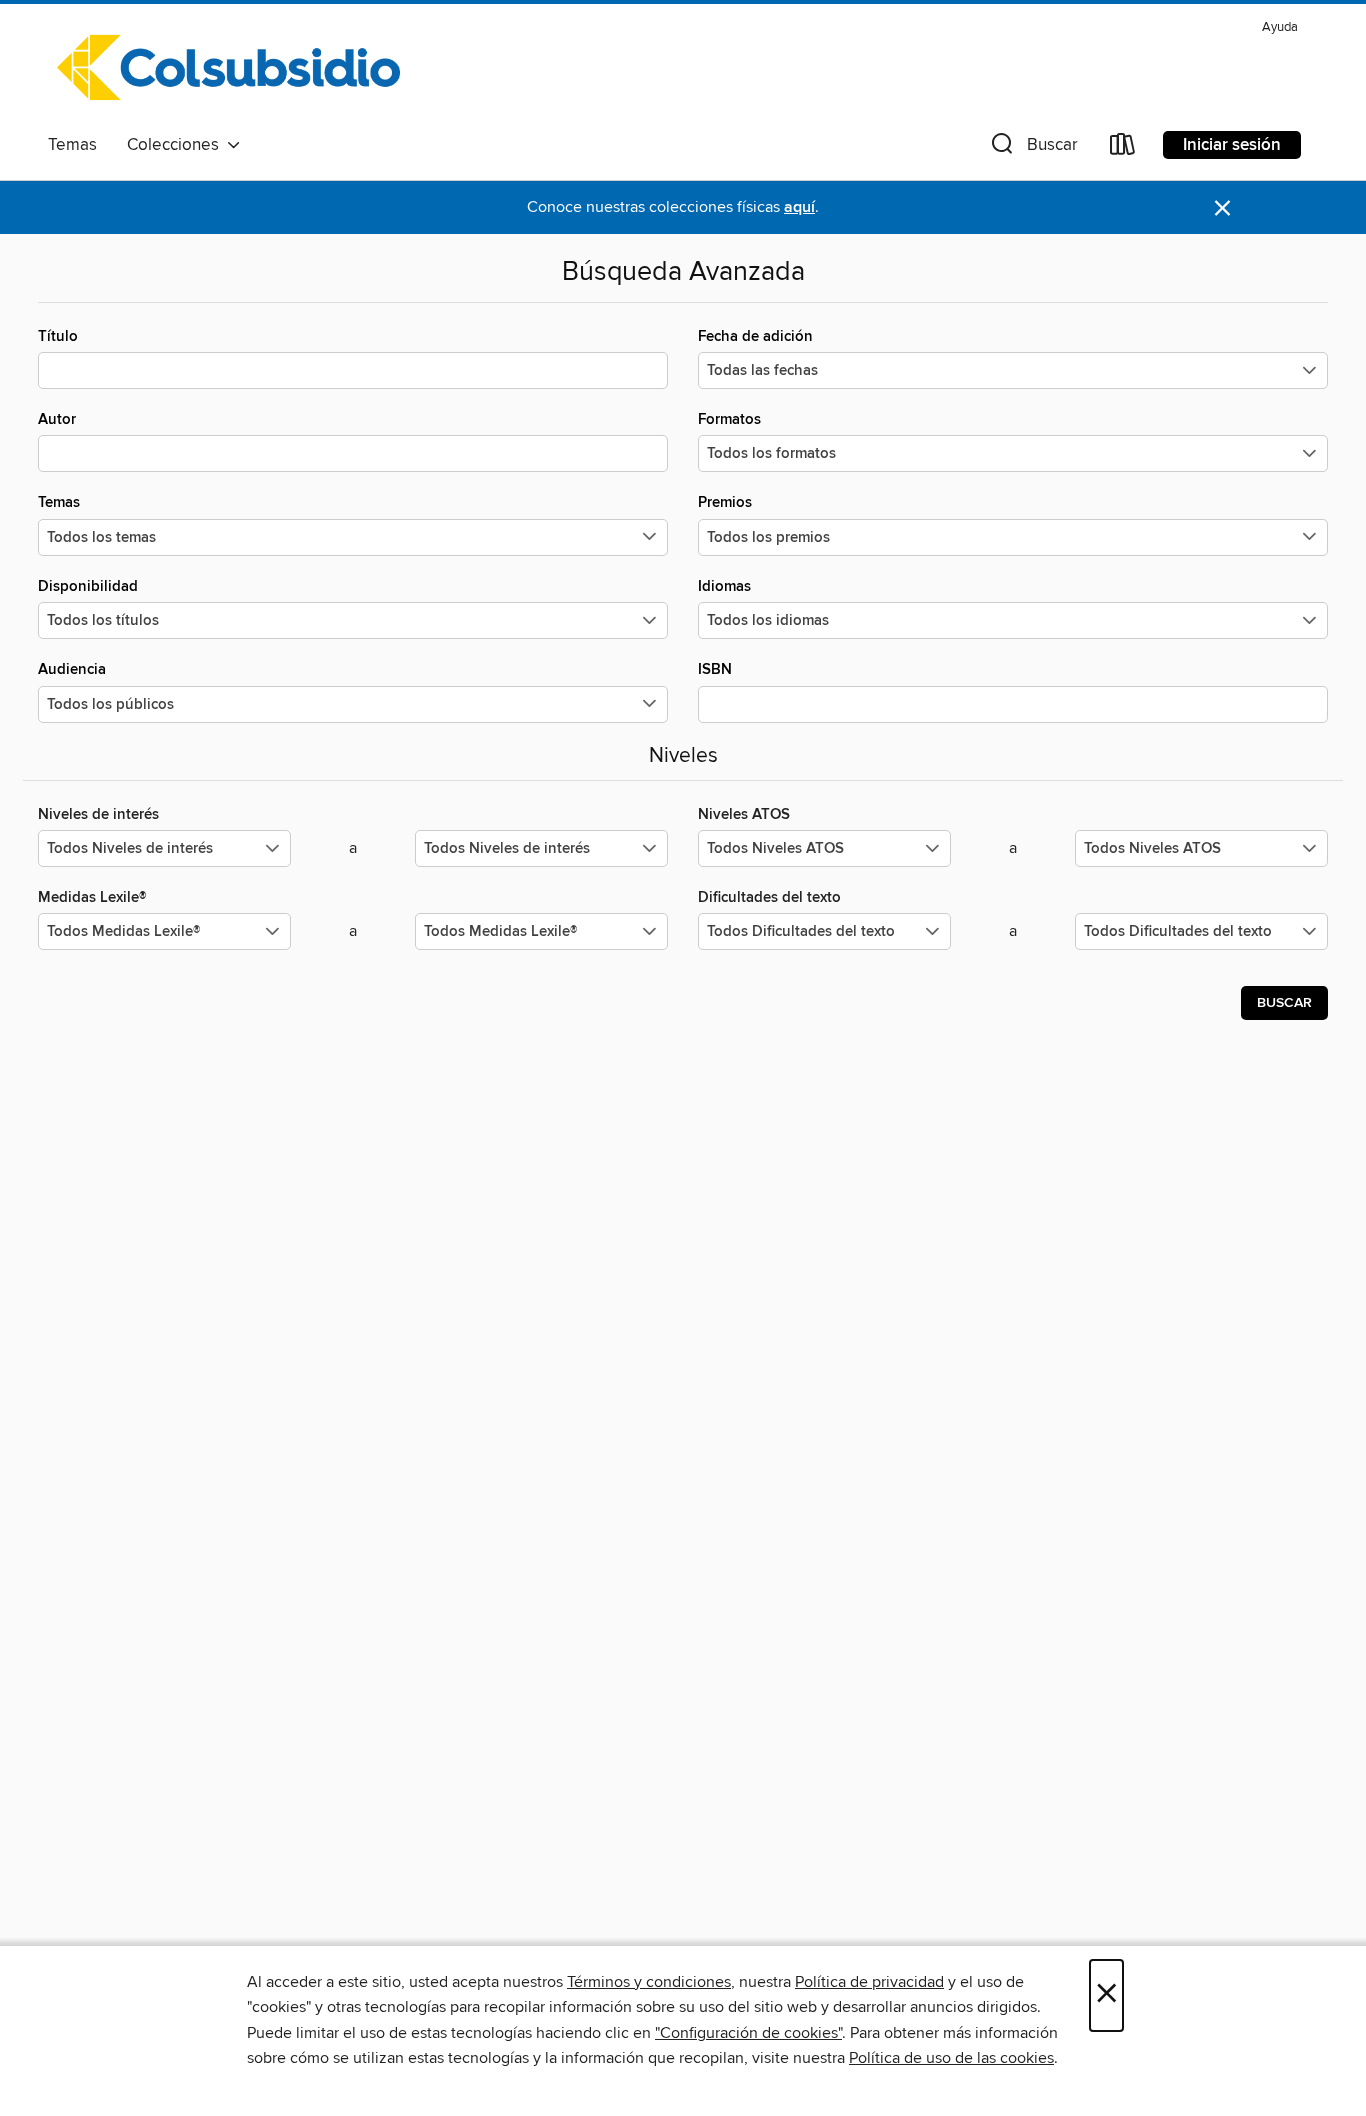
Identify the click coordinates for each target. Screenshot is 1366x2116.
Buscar (1284, 1003)
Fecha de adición (755, 336)
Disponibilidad (88, 586)
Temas (72, 145)
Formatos (729, 419)
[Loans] (1123, 148)
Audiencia (72, 669)
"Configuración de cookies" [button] (748, 2033)
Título (58, 336)
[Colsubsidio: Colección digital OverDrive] (228, 69)
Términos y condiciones (649, 1982)
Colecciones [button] (177, 145)
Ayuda (1280, 27)
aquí (799, 207)
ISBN (715, 669)
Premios (725, 502)
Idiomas (724, 586)
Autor (57, 419)
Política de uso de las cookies (951, 2058)
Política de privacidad (869, 1982)
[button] (1032, 148)
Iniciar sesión (1232, 145)
